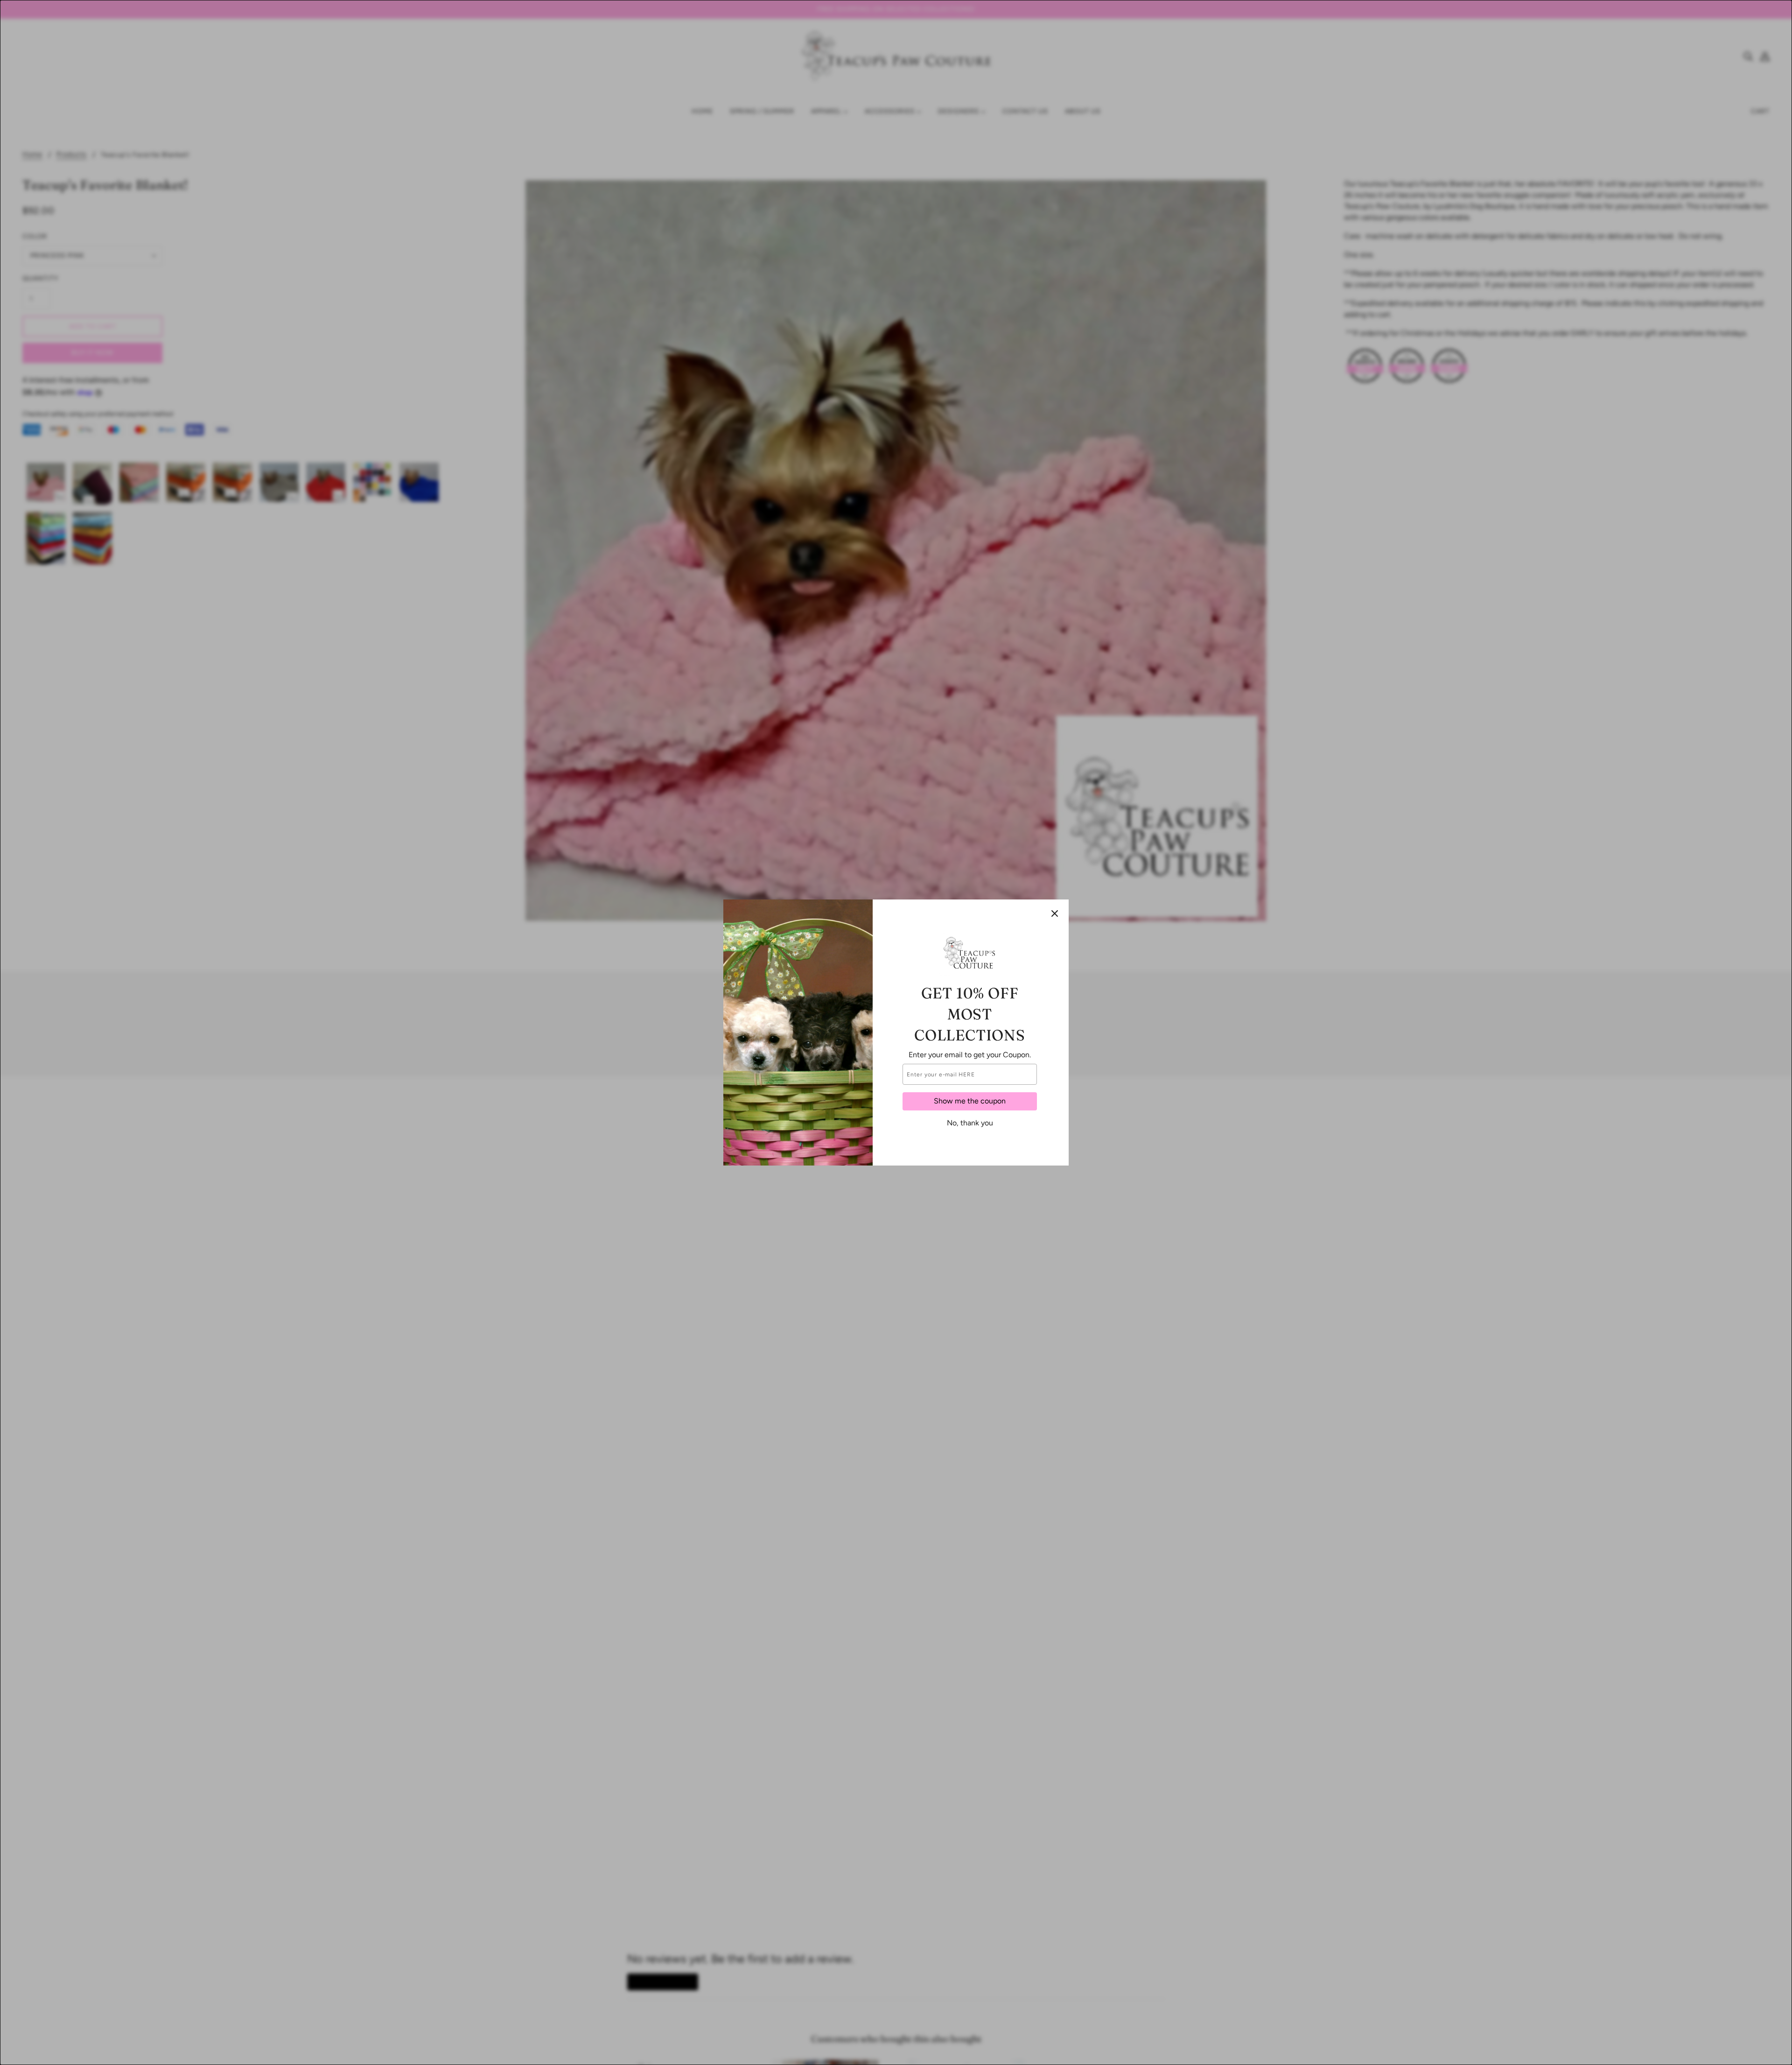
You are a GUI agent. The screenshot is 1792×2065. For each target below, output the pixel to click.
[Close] (1055, 913)
